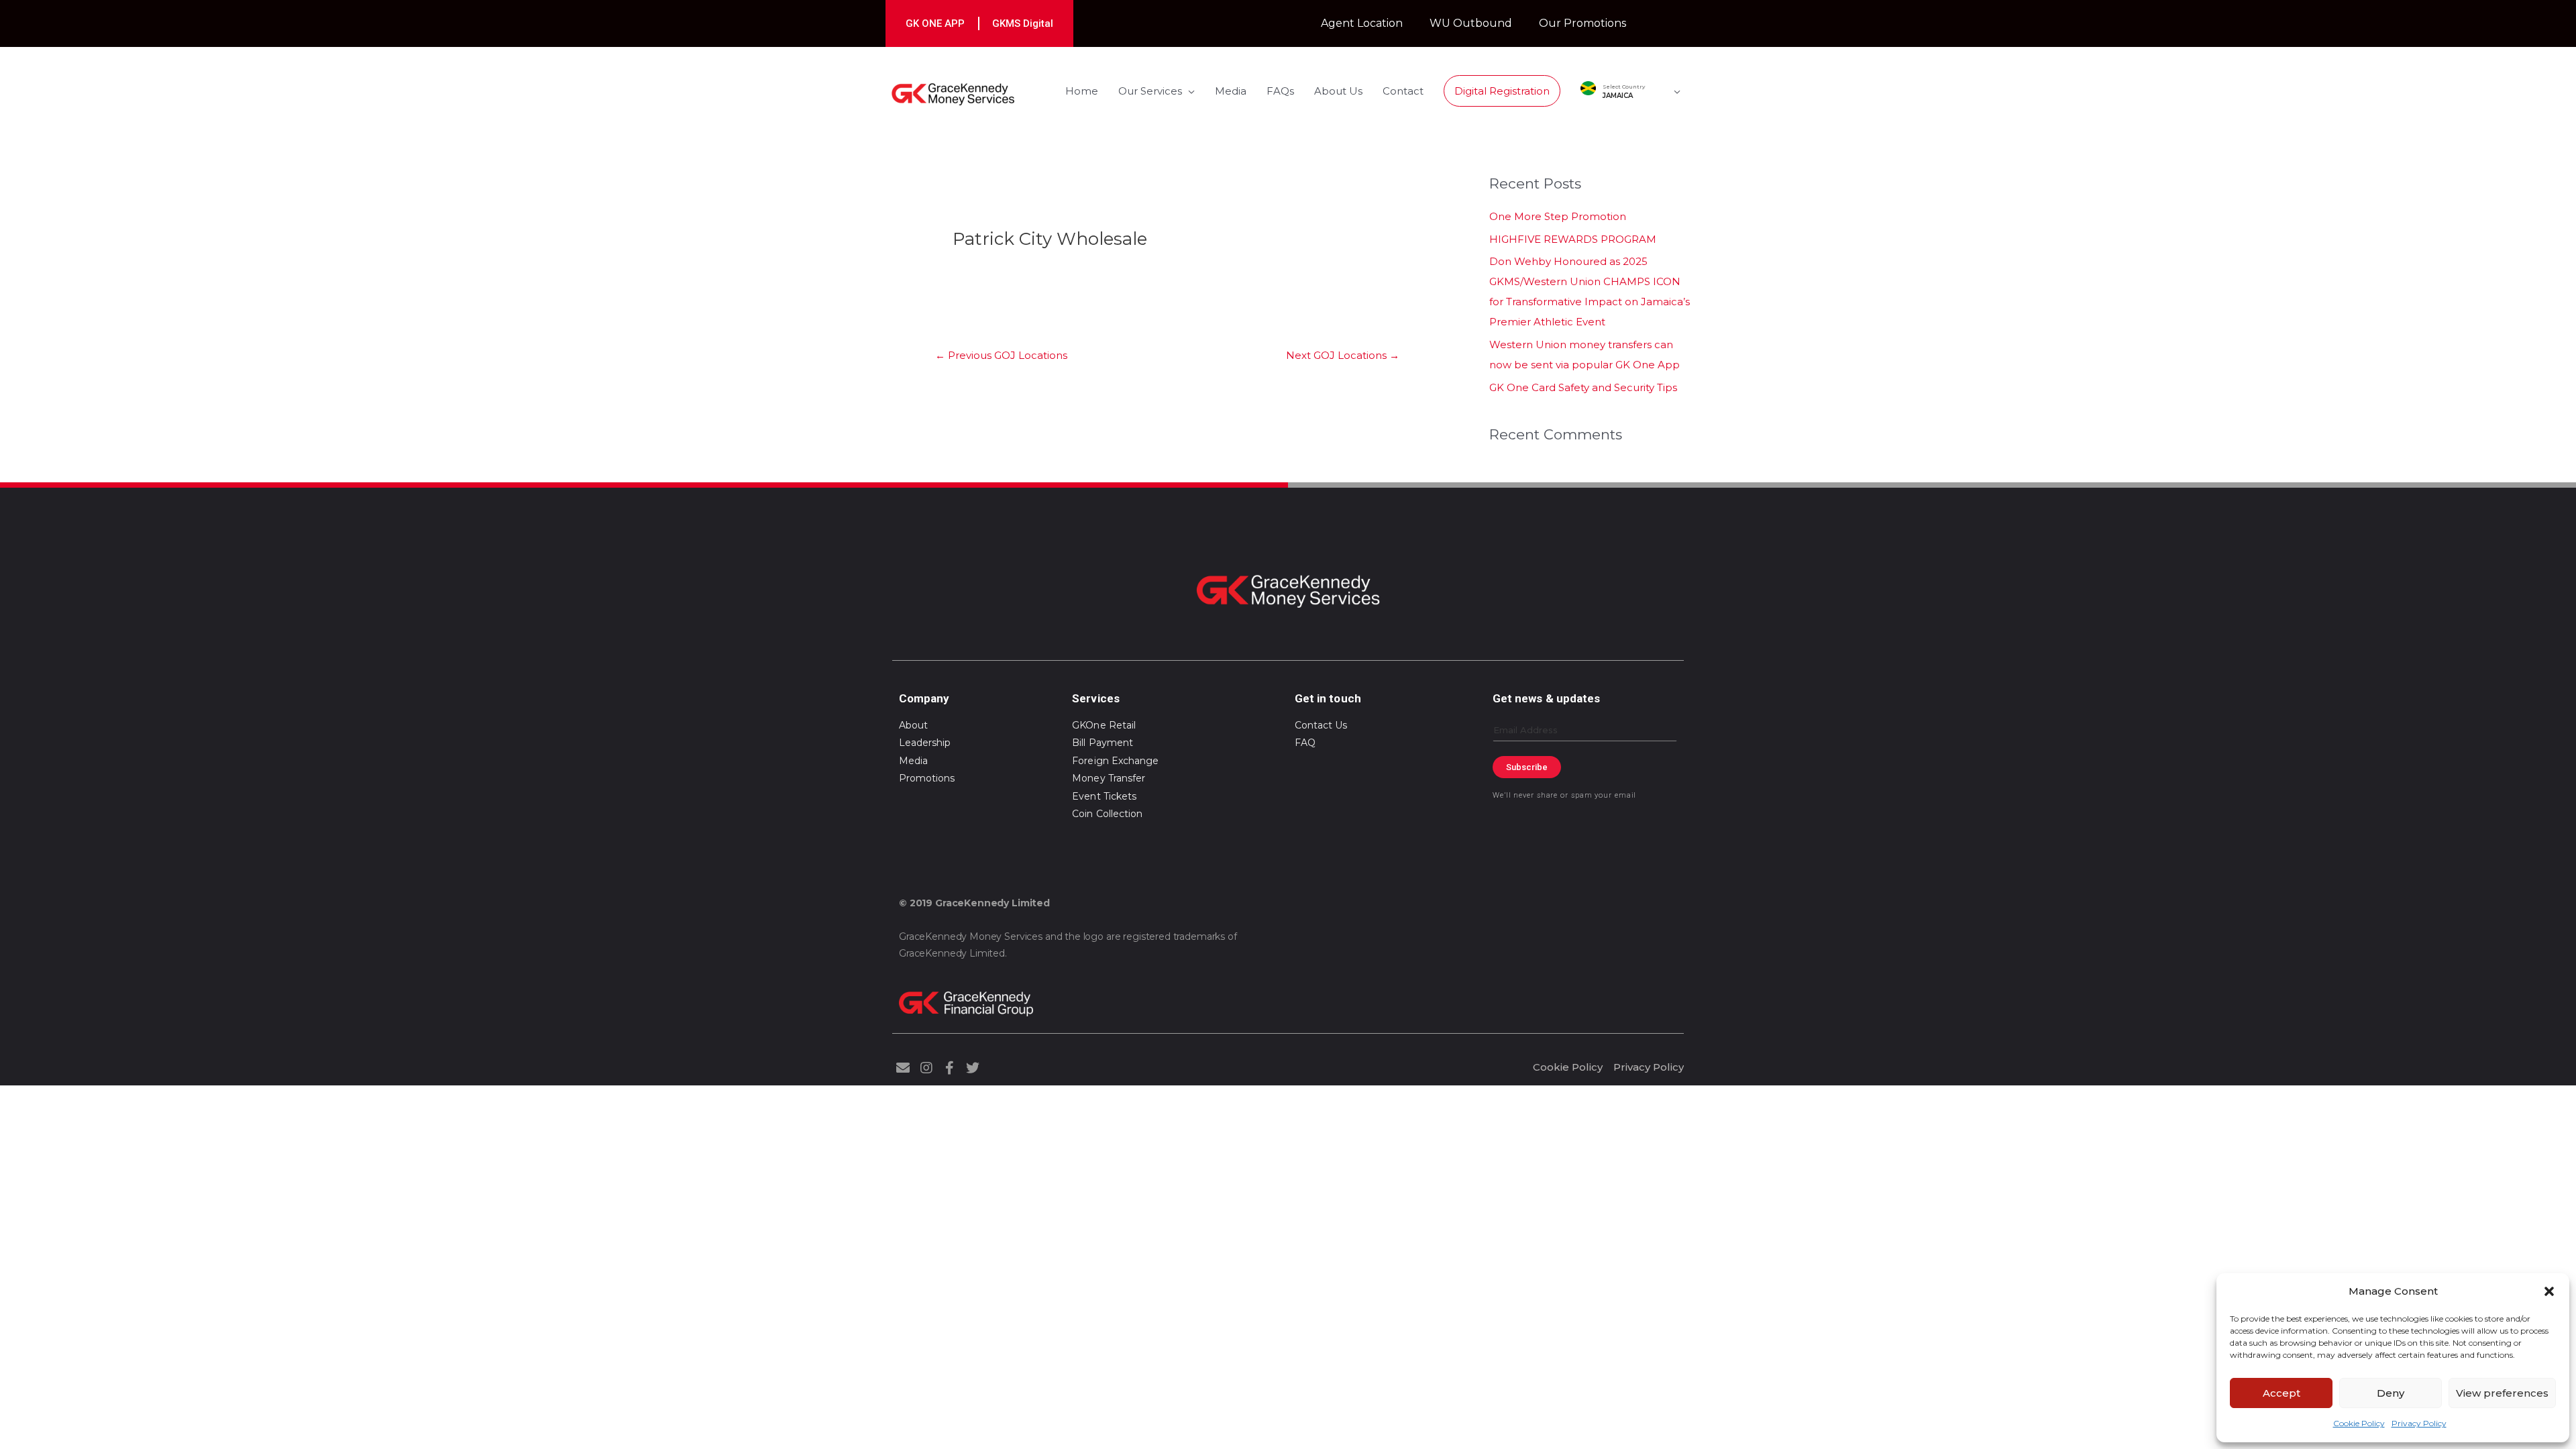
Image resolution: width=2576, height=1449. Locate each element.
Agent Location (1362, 23)
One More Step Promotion (1558, 216)
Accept (2282, 1393)
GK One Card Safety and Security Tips (1583, 387)
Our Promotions (1582, 23)
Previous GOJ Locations (1001, 355)
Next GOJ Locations (1343, 355)
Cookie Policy (2359, 1423)
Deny (2391, 1393)
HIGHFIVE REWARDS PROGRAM (1573, 239)
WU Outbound (1471, 23)
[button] (2549, 1291)
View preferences (2502, 1393)
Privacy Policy (2419, 1423)
